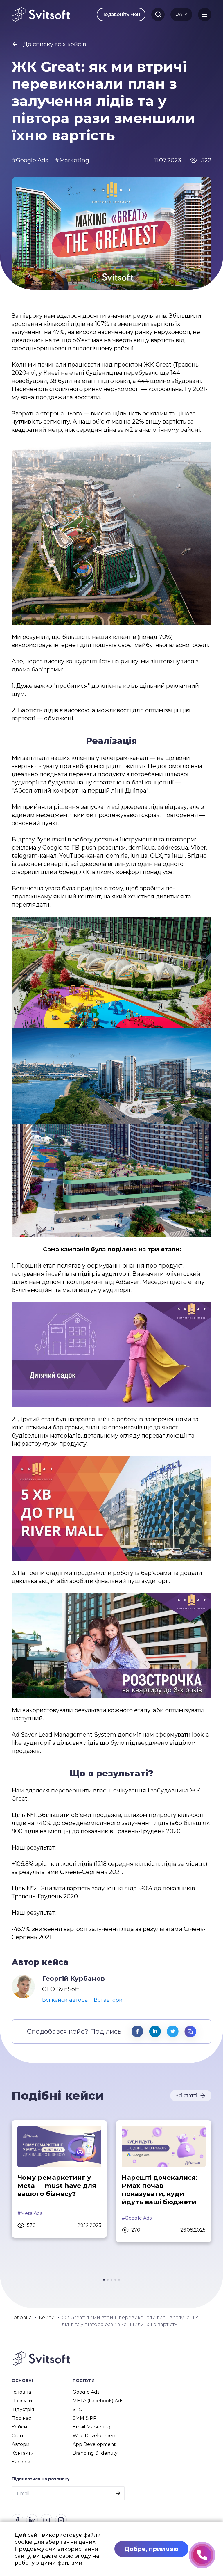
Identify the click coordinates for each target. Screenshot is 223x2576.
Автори (21, 2444)
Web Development (95, 2436)
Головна (21, 2392)
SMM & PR (85, 2418)
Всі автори (108, 2000)
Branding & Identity (95, 2453)
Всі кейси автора (65, 2000)
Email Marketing (92, 2427)
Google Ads (86, 2392)
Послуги (22, 2401)
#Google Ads (137, 2218)
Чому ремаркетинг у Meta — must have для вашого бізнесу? (57, 2186)
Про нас (21, 2418)
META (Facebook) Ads (98, 2401)
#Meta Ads (30, 2213)
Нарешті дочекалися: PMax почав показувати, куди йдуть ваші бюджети (160, 2190)
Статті (18, 2436)
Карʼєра (21, 2462)
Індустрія (23, 2409)
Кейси (19, 2427)
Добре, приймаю (151, 2549)
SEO (78, 2409)
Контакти (23, 2453)
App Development (94, 2444)
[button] (104, 2280)
